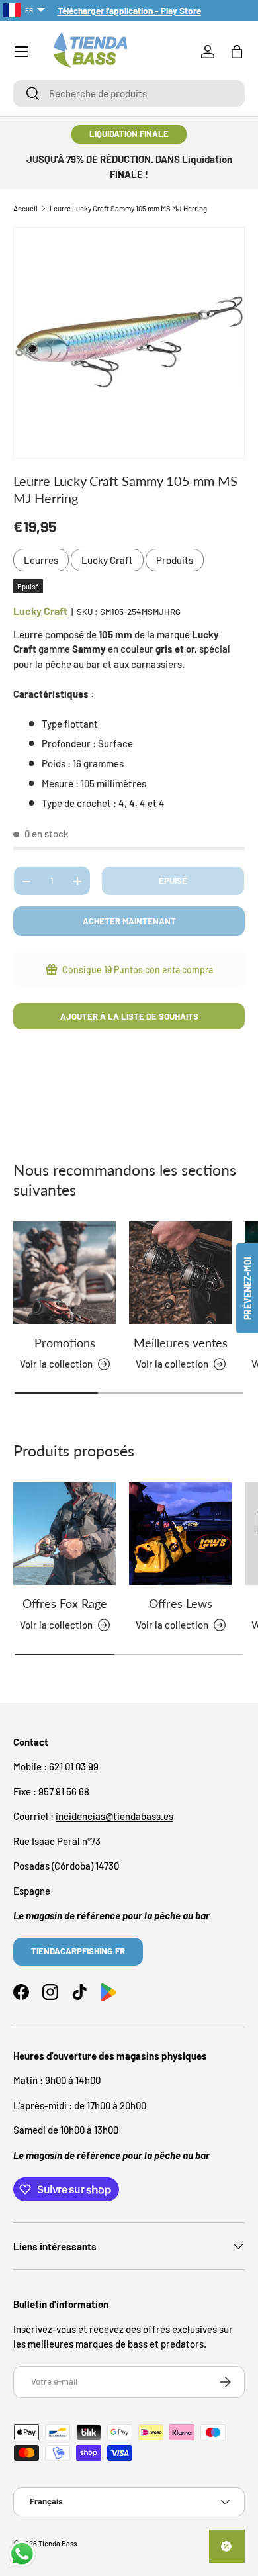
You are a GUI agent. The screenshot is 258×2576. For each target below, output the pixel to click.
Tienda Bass (58, 2543)
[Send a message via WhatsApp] (22, 2554)
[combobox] (129, 93)
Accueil (25, 208)
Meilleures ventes (181, 1343)
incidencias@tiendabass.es (114, 1816)
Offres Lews (181, 1603)
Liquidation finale (129, 134)
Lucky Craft (107, 560)
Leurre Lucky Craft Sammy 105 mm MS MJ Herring (128, 208)
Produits (175, 560)
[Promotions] (64, 1273)
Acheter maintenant (129, 921)
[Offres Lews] (180, 1534)
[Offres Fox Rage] (64, 1534)
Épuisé (173, 881)
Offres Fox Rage (65, 1603)
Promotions (65, 1343)
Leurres (41, 560)
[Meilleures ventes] (180, 1273)
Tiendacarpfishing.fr (78, 1951)
